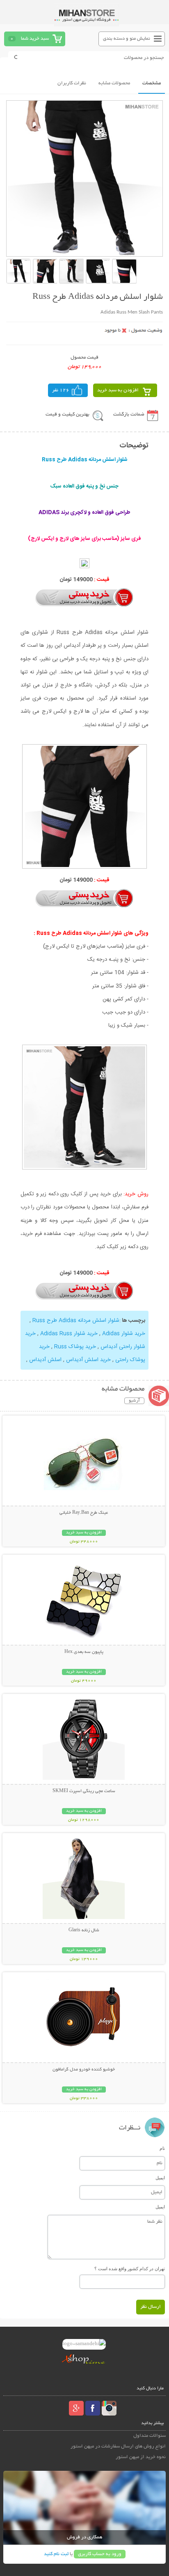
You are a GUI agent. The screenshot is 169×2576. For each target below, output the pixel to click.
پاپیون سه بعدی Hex (84, 1652)
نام (162, 2148)
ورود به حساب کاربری (100, 2554)
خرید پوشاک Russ (75, 1347)
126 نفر (61, 390)
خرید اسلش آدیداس (88, 1360)
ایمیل (160, 2178)
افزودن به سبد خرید (118, 390)
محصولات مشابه (114, 83)
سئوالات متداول (150, 2436)
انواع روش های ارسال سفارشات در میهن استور (118, 2446)
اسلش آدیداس (45, 1360)
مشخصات (152, 83)
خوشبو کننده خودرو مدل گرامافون (84, 2070)
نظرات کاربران (72, 83)
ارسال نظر (151, 2307)
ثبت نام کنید (56, 2554)
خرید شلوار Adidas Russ (69, 1334)
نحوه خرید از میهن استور (141, 2457)
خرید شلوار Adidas (124, 1334)
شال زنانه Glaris (84, 1930)
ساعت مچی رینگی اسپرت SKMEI (84, 1791)
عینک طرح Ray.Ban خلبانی (84, 1513)
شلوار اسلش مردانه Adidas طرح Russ (76, 1321)
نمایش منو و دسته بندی (127, 39)
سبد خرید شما (35, 39)
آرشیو (134, 1401)
